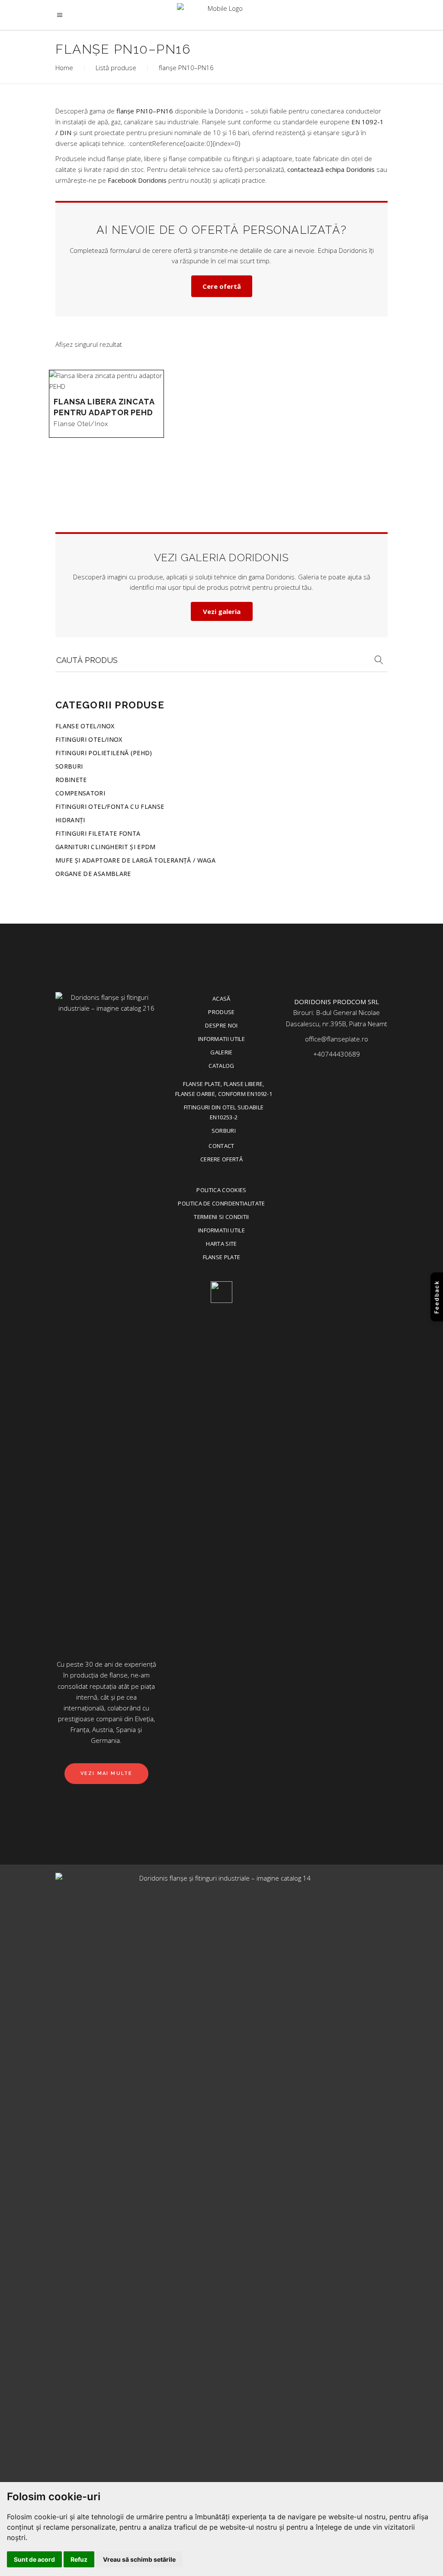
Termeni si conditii (221, 1217)
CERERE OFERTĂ (221, 1159)
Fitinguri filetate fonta (98, 833)
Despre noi (221, 1025)
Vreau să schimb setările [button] (139, 2559)
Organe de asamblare (93, 874)
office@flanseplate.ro (337, 1039)
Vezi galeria (222, 611)
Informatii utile (221, 1039)
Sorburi (69, 766)
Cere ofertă (222, 286)
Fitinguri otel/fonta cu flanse (110, 806)
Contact (221, 1146)
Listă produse (116, 68)
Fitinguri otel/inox (89, 739)
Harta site (221, 1244)
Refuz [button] (79, 2559)
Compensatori (80, 793)
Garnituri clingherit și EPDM (106, 847)
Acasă (221, 999)
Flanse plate (222, 1257)
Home (64, 68)
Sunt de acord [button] (34, 2559)
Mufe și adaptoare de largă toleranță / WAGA (135, 860)
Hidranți (70, 820)
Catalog (221, 1066)
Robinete (71, 780)
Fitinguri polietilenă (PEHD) (104, 753)
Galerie (221, 1052)
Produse (221, 1012)
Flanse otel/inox (81, 424)
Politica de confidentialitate (221, 1203)
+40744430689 (337, 1054)
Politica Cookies (221, 1190)
